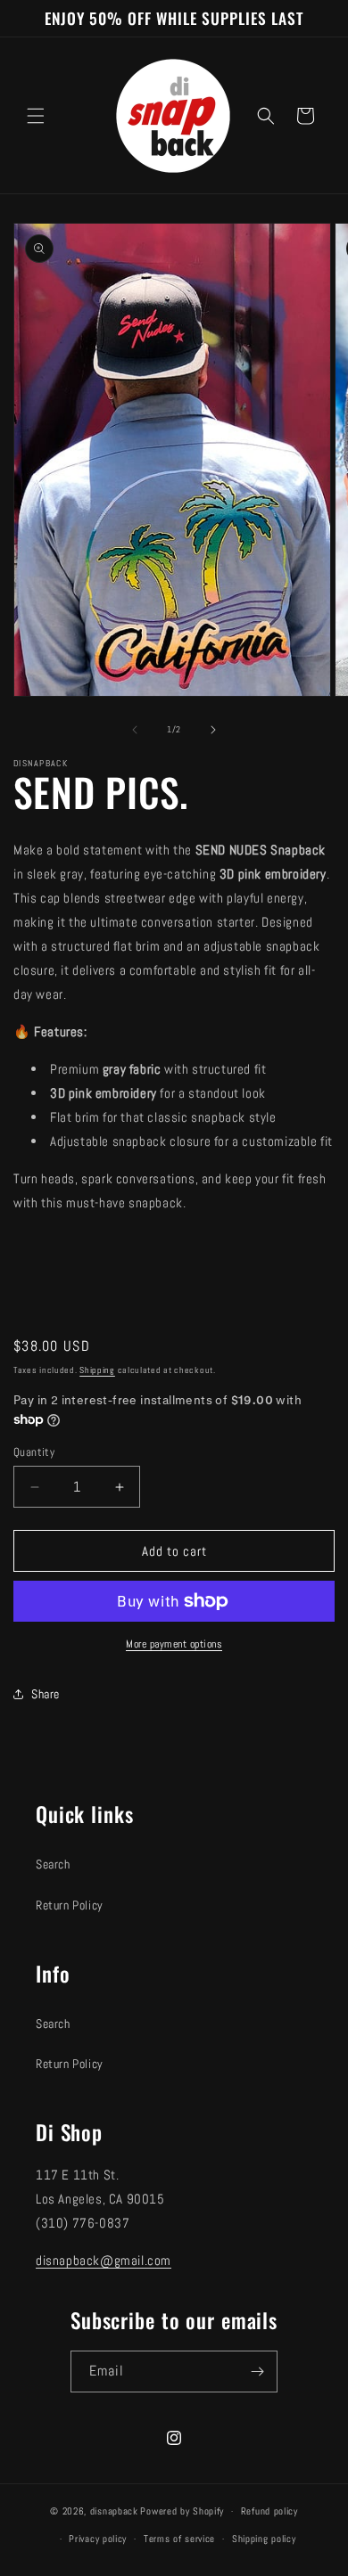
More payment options (174, 1644)
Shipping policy (264, 2539)
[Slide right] (213, 730)
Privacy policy (98, 2539)
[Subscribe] (257, 2372)
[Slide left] (135, 730)
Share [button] (46, 1694)
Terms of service (179, 2539)
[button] (36, 116)
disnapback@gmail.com (104, 2260)
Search (53, 1864)
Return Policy (70, 1905)
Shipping (97, 1370)
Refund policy (269, 2511)
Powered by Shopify (182, 2511)
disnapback (114, 2511)
